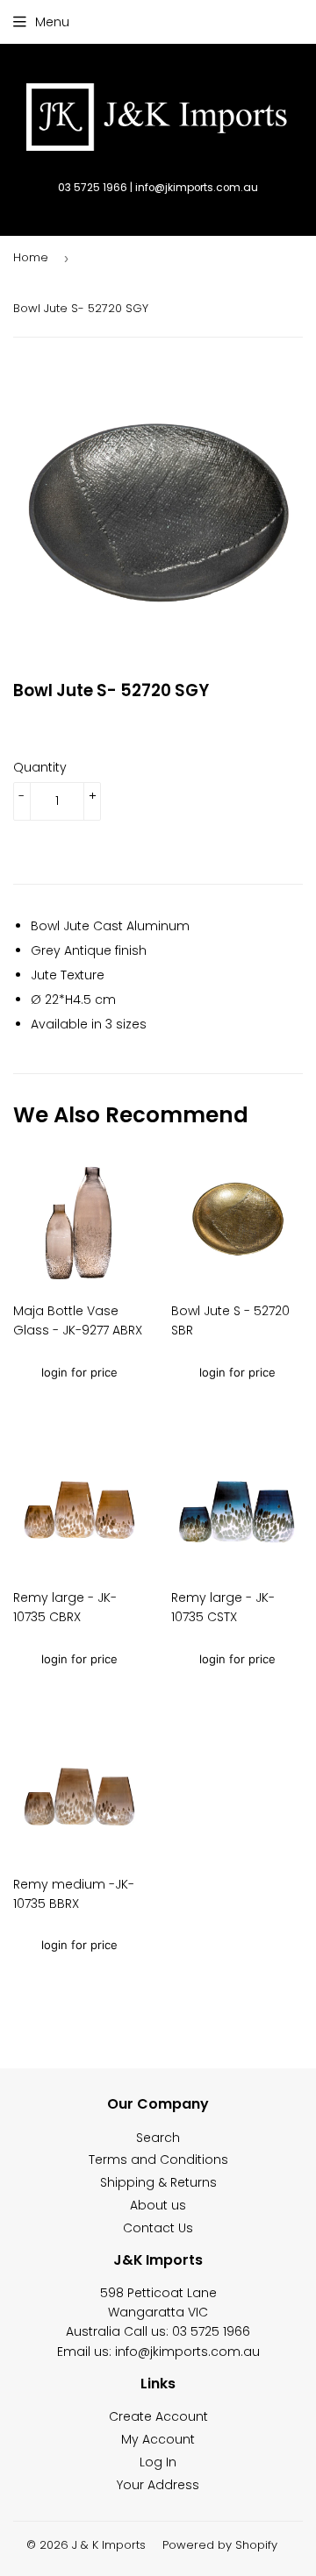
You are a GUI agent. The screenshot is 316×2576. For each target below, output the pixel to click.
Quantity (40, 767)
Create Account (158, 2416)
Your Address (158, 2485)
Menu (52, 22)
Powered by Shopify (220, 2545)
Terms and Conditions (158, 2160)
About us (158, 2205)
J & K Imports (109, 2545)
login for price (79, 1372)
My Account (158, 2439)
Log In (158, 2462)
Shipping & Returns (158, 2182)
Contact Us (158, 2228)
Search (158, 2138)
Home (31, 257)
